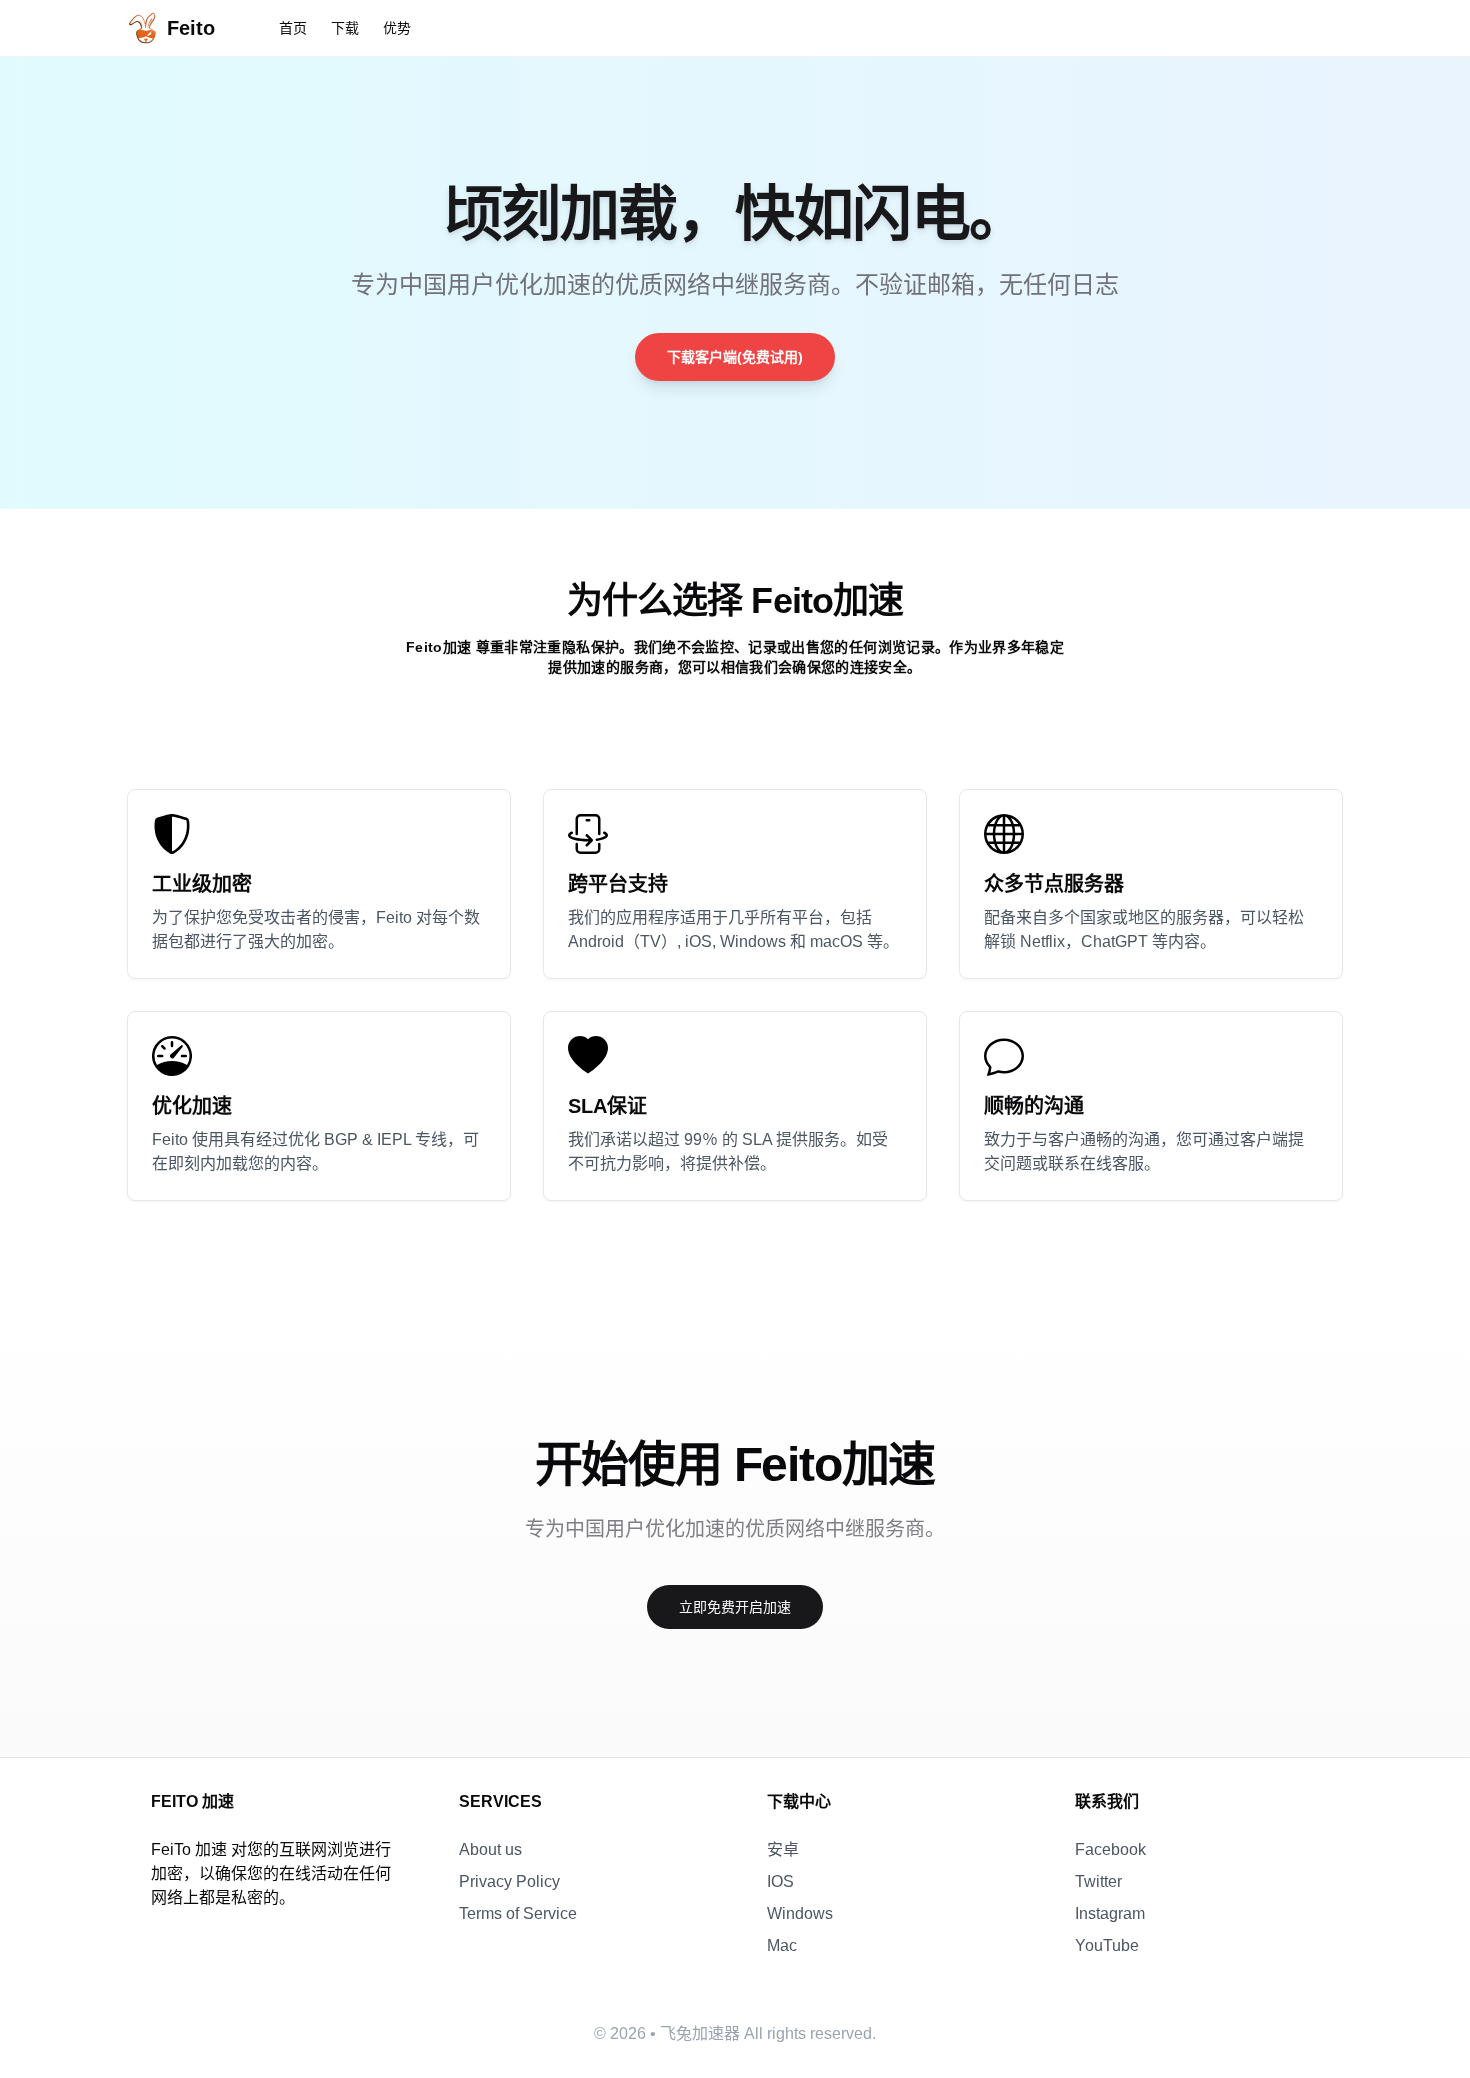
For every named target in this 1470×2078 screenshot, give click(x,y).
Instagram (1110, 1913)
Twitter (1098, 1881)
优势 (397, 28)
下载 (345, 28)
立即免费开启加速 (735, 1607)
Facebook (1110, 1849)
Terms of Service (518, 1913)
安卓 (783, 1849)
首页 (293, 28)
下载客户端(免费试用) (735, 357)
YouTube (1107, 1945)
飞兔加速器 (700, 2033)
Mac (782, 1945)
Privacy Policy (509, 1881)
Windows (800, 1913)
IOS (780, 1881)
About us (490, 1849)
